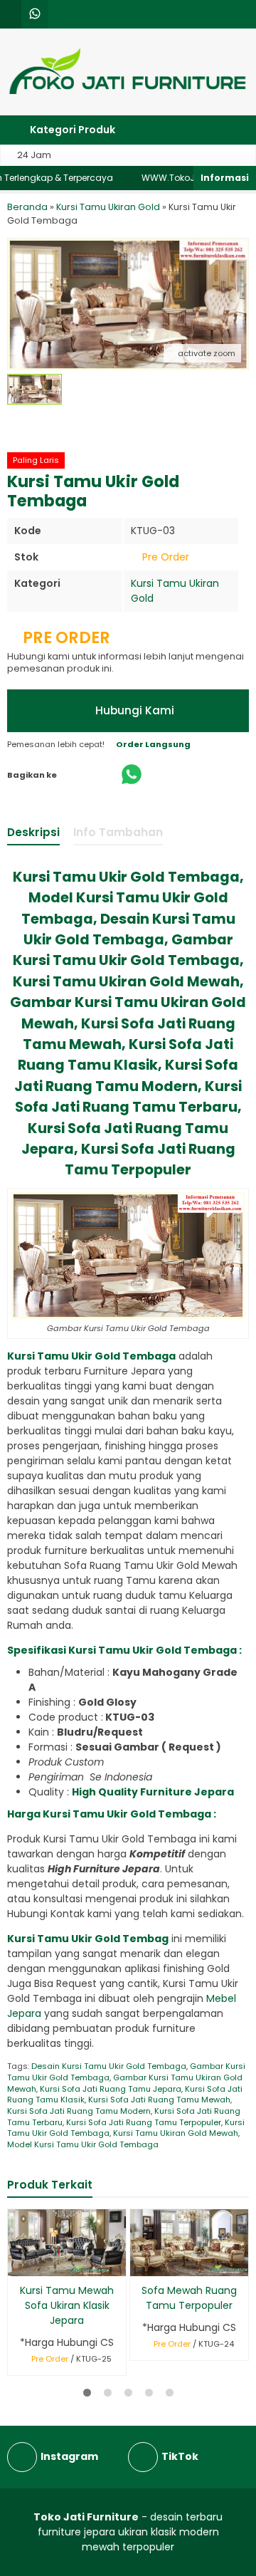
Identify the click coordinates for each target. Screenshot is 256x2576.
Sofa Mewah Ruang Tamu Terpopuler (189, 2298)
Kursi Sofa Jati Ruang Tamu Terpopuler (144, 2122)
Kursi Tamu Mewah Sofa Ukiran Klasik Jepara (67, 2305)
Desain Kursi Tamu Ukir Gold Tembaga (109, 2066)
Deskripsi (33, 832)
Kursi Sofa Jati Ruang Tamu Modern (79, 2111)
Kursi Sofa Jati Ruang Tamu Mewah (159, 2100)
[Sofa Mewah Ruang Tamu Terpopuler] (189, 2242)
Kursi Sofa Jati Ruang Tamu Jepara (111, 2089)
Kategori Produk (71, 130)
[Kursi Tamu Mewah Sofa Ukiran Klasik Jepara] (67, 2242)
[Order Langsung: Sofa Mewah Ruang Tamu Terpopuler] (140, 2263)
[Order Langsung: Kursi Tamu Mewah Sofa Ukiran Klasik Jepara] (17, 2263)
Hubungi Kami (133, 710)
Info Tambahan (118, 832)
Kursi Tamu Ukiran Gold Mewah (176, 2133)
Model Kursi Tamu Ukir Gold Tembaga (83, 2144)
